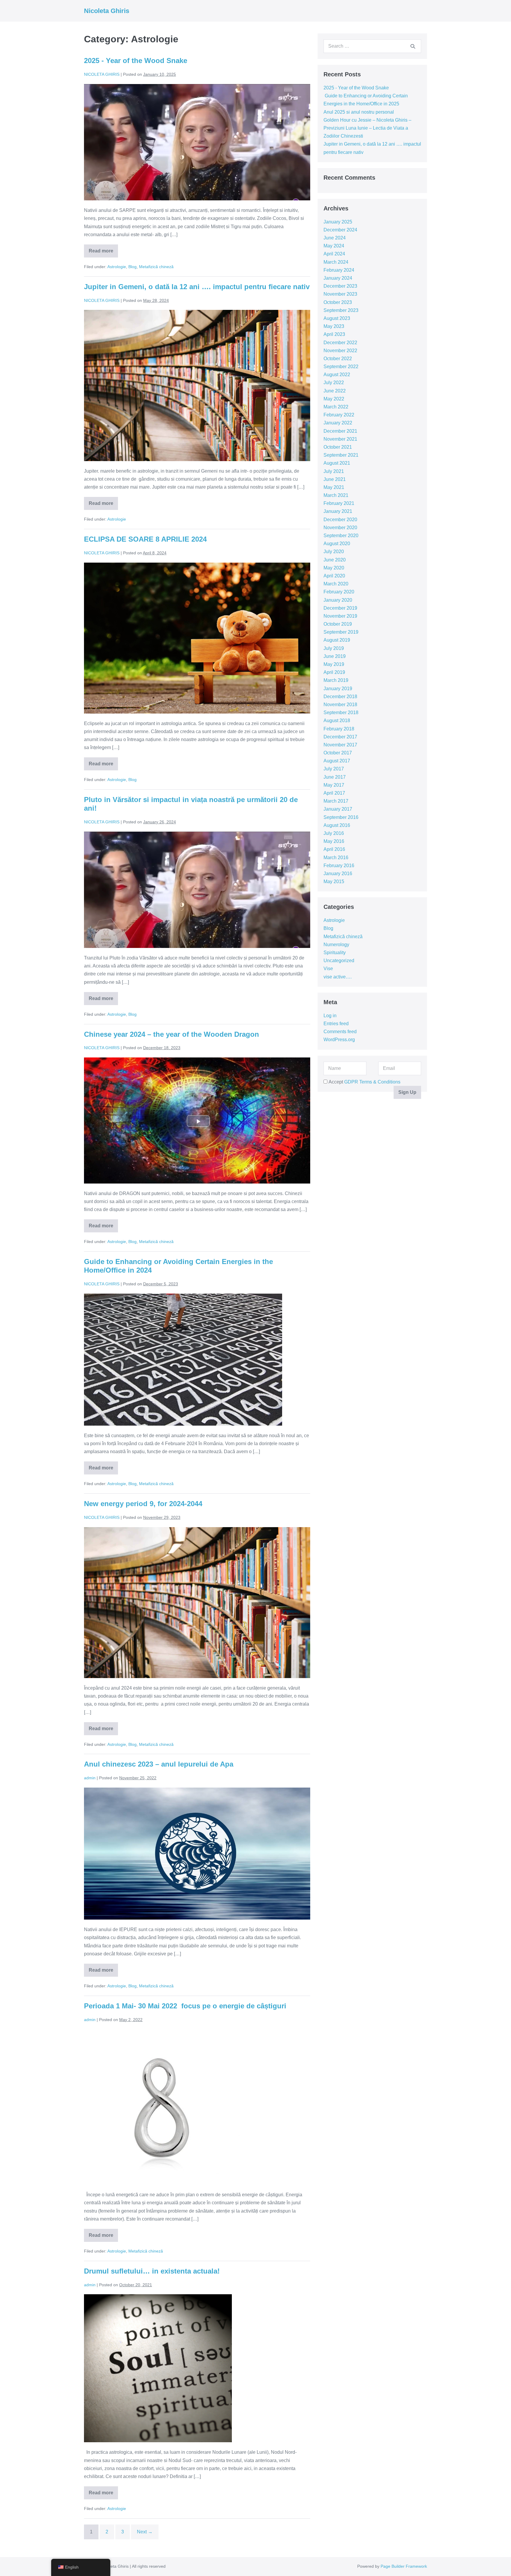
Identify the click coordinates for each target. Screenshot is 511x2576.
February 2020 (339, 592)
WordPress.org (339, 1040)
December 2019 (340, 608)
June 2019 (335, 656)
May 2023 (334, 326)
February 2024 (339, 270)
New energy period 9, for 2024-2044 (143, 1504)
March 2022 (336, 407)
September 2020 (341, 536)
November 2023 (340, 294)
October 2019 (338, 624)
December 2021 (340, 431)
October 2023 (338, 302)
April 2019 (334, 672)
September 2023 (341, 310)
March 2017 (336, 801)
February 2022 (339, 415)
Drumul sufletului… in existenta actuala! (152, 2271)
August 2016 (337, 825)
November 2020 (340, 528)
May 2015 (334, 882)
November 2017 (340, 745)
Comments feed (340, 1032)
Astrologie (117, 267)
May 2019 (334, 664)
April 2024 (334, 254)
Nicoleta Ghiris (107, 11)
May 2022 (334, 399)
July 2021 (334, 471)
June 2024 (335, 238)
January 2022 (338, 423)
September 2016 (341, 817)
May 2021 (334, 487)
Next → (145, 2532)
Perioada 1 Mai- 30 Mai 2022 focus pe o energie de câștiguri (185, 2006)
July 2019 (334, 648)
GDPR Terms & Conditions (372, 1082)
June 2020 (335, 560)
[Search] (413, 46)
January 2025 (338, 222)
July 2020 (334, 552)
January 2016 (338, 874)
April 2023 (334, 334)
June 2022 (335, 391)
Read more (102, 253)
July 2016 (334, 833)
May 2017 (334, 785)
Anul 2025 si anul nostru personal (359, 112)
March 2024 (336, 262)
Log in (330, 1016)
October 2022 (338, 359)
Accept (364, 1082)
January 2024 (338, 278)
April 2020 (334, 576)
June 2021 (335, 479)
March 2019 (336, 680)
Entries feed (336, 1024)
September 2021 (341, 455)
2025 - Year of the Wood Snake (136, 61)
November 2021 (340, 439)
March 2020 (336, 584)
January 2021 (338, 511)
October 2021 (338, 447)
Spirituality (335, 953)
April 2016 (334, 849)
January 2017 (338, 809)
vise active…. (338, 977)
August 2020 (337, 544)
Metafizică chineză (156, 267)
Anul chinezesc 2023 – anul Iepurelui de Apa (159, 1764)
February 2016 (339, 866)
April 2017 (334, 793)
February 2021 (339, 503)
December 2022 (340, 343)
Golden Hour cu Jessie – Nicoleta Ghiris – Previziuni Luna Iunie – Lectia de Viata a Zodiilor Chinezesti (367, 128)
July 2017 (334, 769)
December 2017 (340, 737)
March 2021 (336, 495)
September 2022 (341, 367)
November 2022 (340, 351)
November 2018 (340, 705)
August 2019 (337, 640)
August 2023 (337, 318)
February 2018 (339, 729)
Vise (328, 969)
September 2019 (341, 632)
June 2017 (335, 777)
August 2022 (337, 375)
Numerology (336, 945)
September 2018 (341, 713)
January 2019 (338, 689)
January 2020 (338, 600)
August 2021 (337, 463)
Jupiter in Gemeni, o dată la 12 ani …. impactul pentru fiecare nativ (197, 287)
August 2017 (337, 761)
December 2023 (340, 286)
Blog (132, 267)
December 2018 (340, 697)
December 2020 (340, 520)
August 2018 (337, 721)
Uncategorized (339, 961)
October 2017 (338, 753)
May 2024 (334, 246)
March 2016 (336, 858)
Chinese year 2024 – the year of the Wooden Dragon (172, 1034)
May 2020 (334, 568)
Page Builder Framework (404, 2566)
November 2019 (340, 616)
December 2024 (340, 230)
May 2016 (334, 841)
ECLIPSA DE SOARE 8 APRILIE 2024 (145, 539)
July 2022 (334, 383)
